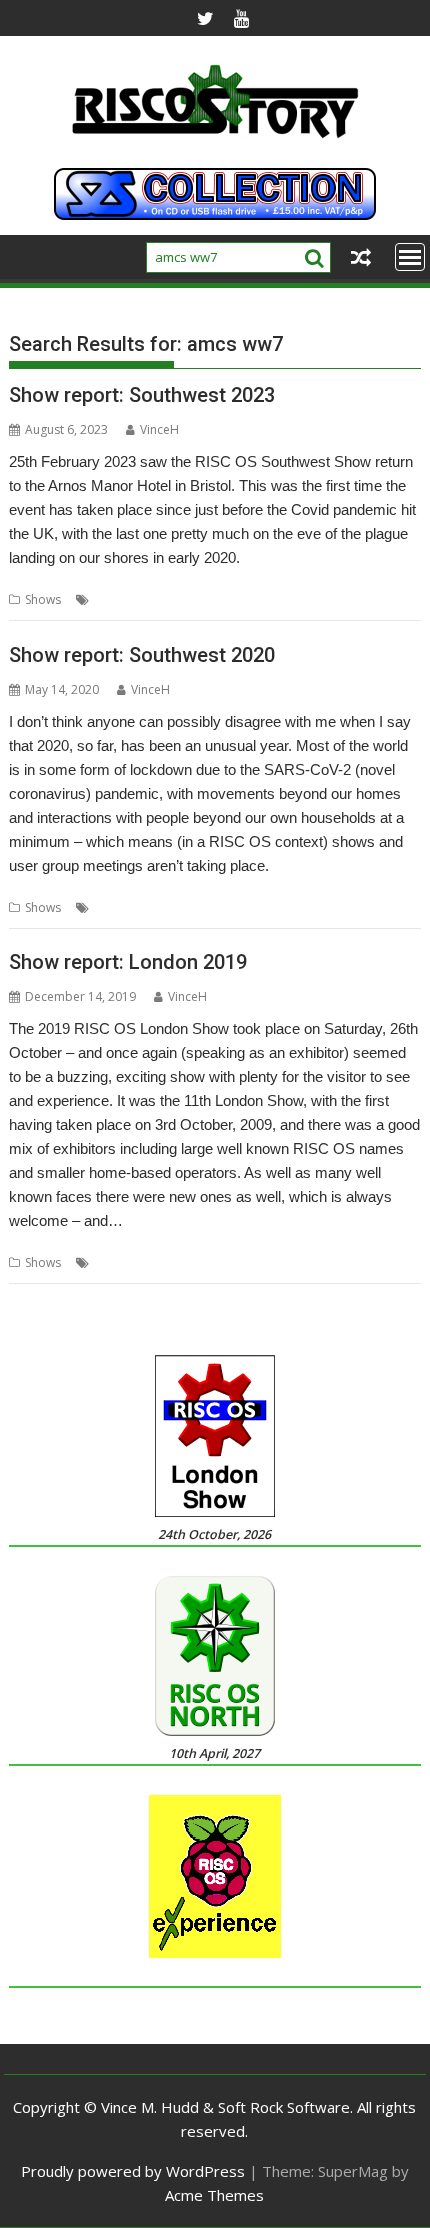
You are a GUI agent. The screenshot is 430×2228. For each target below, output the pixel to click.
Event (154, 599)
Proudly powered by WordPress (133, 2171)
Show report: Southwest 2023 (142, 395)
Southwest (354, 599)
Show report (167, 907)
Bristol (112, 599)
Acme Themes (214, 2195)
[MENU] (410, 257)
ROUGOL (218, 1262)
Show (302, 599)
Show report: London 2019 (128, 962)
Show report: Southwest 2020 (142, 655)
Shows (43, 599)
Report (259, 599)
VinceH (159, 429)
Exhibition (204, 599)
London (116, 1262)
